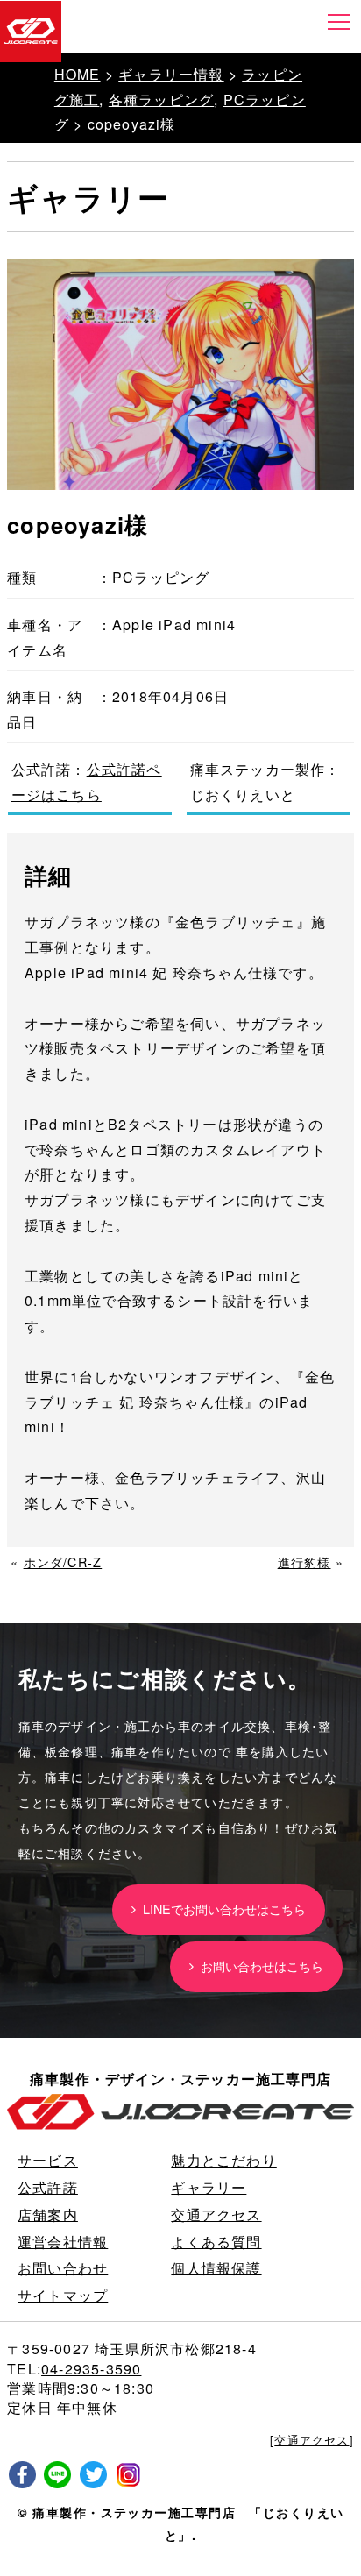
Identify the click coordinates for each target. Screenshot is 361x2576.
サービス (48, 2160)
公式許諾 (48, 2187)
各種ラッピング (161, 99)
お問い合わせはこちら (258, 1966)
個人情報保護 (216, 2268)
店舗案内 (48, 2214)
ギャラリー (209, 2187)
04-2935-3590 (91, 2369)
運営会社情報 (63, 2242)
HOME (78, 74)
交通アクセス (216, 2214)
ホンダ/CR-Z (63, 1561)
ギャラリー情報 (171, 74)
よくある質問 (216, 2242)
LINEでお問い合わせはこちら (221, 1909)
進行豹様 (304, 1561)
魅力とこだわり (223, 2160)
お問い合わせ (63, 2268)
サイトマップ (63, 2295)
